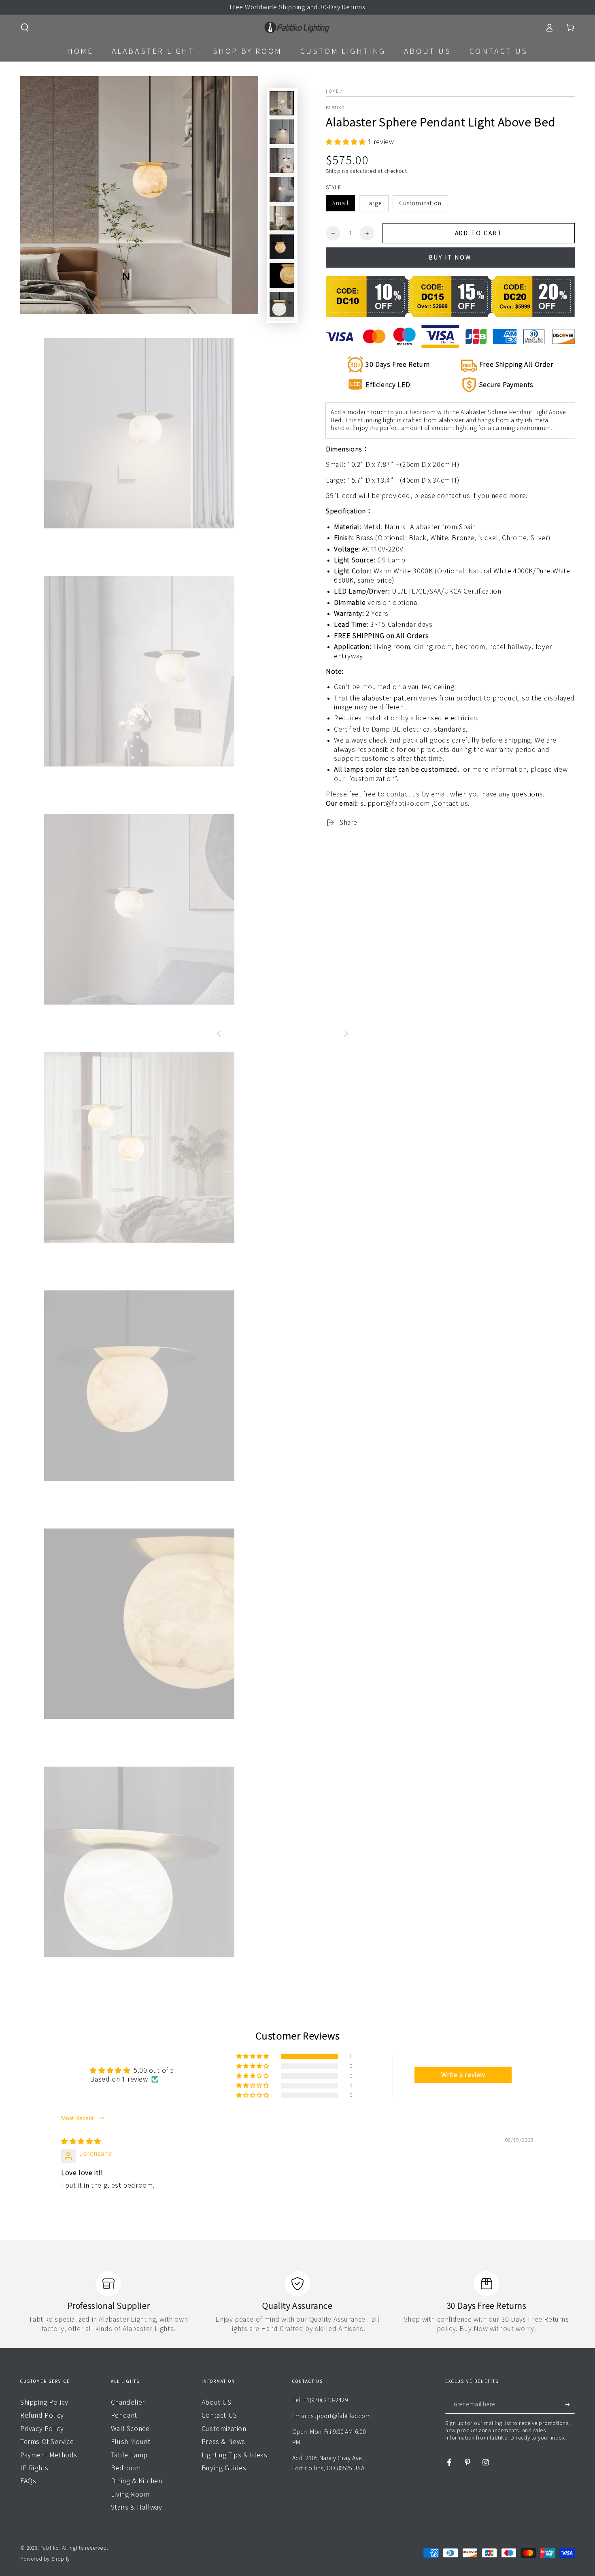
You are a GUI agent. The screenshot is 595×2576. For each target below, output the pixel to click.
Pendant (124, 2415)
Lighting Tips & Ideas (235, 2455)
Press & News (223, 2442)
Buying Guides (224, 2468)
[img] (81, 2141)
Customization (420, 203)
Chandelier (128, 2402)
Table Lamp (129, 2455)
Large (374, 203)
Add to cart (479, 233)
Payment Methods (49, 2455)
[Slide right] (346, 1035)
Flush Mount (131, 2442)
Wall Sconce (130, 2429)
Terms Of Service (47, 2442)
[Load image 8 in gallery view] (282, 276)
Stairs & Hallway (137, 2507)
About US (217, 2402)
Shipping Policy (44, 2402)
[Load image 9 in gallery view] (282, 304)
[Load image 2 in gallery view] (282, 132)
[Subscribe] (570, 2404)
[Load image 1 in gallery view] (282, 103)
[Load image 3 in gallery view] (282, 161)
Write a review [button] (463, 2075)
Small (340, 203)
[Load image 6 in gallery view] (282, 218)
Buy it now (450, 258)
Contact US (219, 2415)
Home (332, 91)
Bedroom (126, 2468)
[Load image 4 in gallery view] (282, 189)
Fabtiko (335, 108)
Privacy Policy (42, 2429)
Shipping (337, 171)
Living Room (130, 2494)
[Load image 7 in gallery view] (282, 247)
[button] (25, 28)
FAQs (28, 2481)
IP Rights (34, 2468)
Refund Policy (42, 2415)
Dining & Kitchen (137, 2481)
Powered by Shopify (45, 2559)
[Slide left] (219, 1035)
